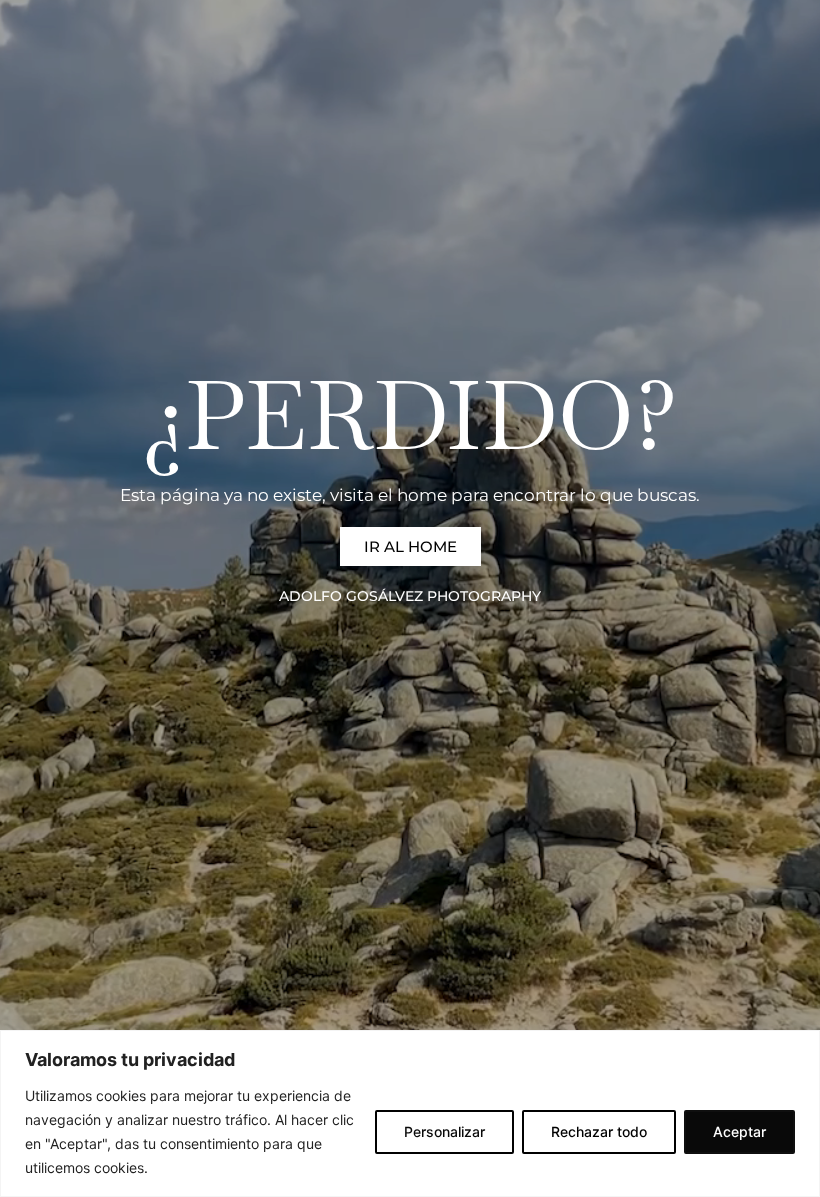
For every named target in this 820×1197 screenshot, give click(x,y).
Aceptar (739, 1131)
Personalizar (444, 1131)
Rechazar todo (599, 1131)
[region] (410, 1113)
